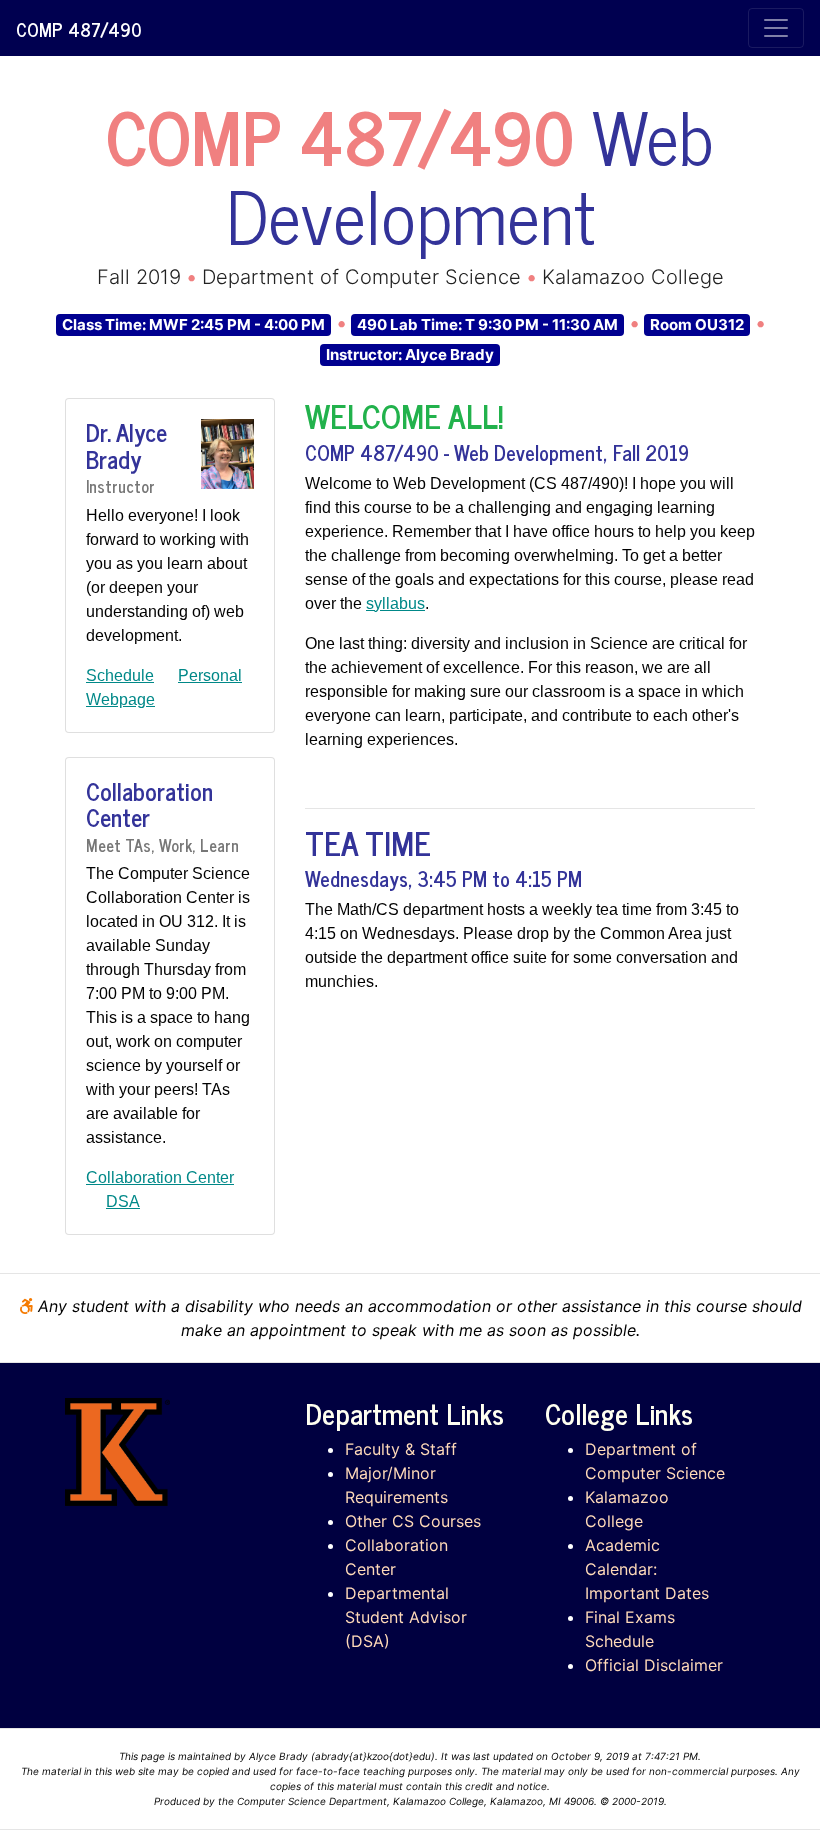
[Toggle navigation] (776, 28)
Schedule (120, 675)
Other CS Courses (413, 1521)
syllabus (395, 603)
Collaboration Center (160, 1177)
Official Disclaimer (654, 1665)
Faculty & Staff (401, 1449)
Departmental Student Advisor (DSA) (406, 1617)
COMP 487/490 (78, 29)
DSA (123, 1201)
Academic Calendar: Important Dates (647, 1569)
